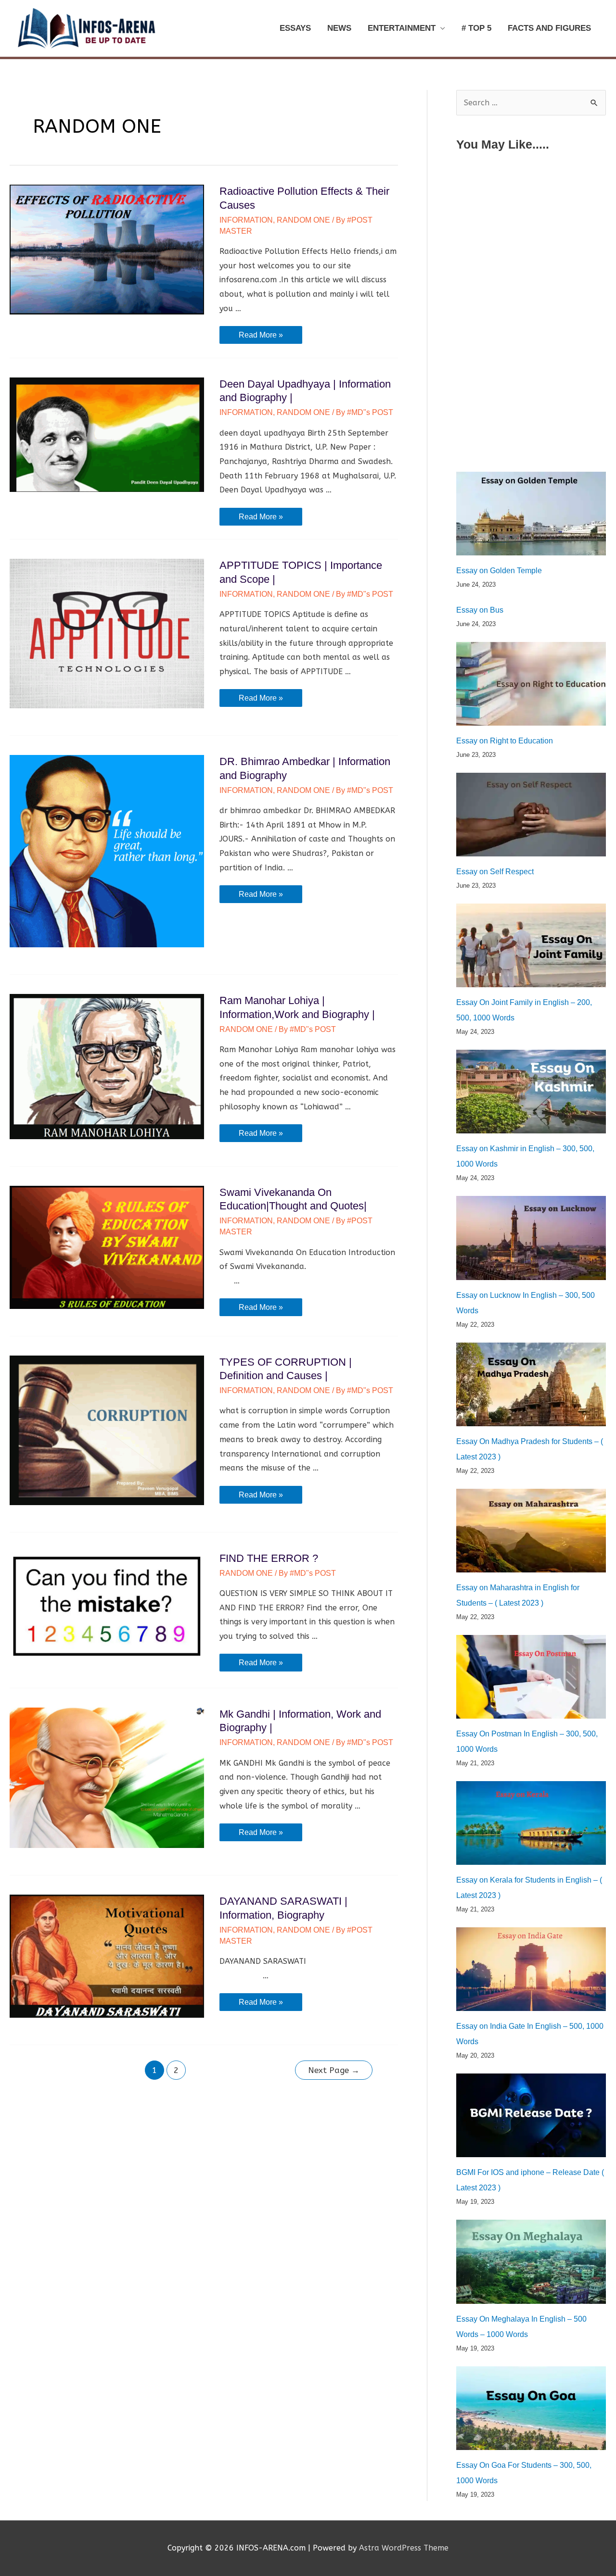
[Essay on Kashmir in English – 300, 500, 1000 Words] (531, 1092)
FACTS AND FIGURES (549, 28)
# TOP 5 (476, 28)
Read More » (261, 337)
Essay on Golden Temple (499, 571)
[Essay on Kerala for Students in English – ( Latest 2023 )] (531, 1823)
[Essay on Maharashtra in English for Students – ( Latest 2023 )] (531, 1531)
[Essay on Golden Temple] (531, 514)
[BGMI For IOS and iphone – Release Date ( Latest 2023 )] (531, 2115)
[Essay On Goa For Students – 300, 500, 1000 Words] (531, 2408)
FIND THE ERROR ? (269, 1558)
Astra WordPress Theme (404, 2548)
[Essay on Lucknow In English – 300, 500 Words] (531, 1238)
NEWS (339, 28)
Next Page (334, 2070)
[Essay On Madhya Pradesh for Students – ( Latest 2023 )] (531, 1384)
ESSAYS (295, 28)
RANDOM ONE (303, 220)
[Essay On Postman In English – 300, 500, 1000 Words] (531, 1677)
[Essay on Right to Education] (531, 684)
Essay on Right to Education (505, 741)
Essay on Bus (480, 610)
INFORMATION (246, 220)
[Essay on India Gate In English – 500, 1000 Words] (531, 1969)
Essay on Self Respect (495, 872)
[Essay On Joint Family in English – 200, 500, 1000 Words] (531, 945)
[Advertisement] (531, 227)
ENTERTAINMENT (402, 28)
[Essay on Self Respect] (531, 815)
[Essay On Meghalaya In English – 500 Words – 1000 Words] (531, 2262)
